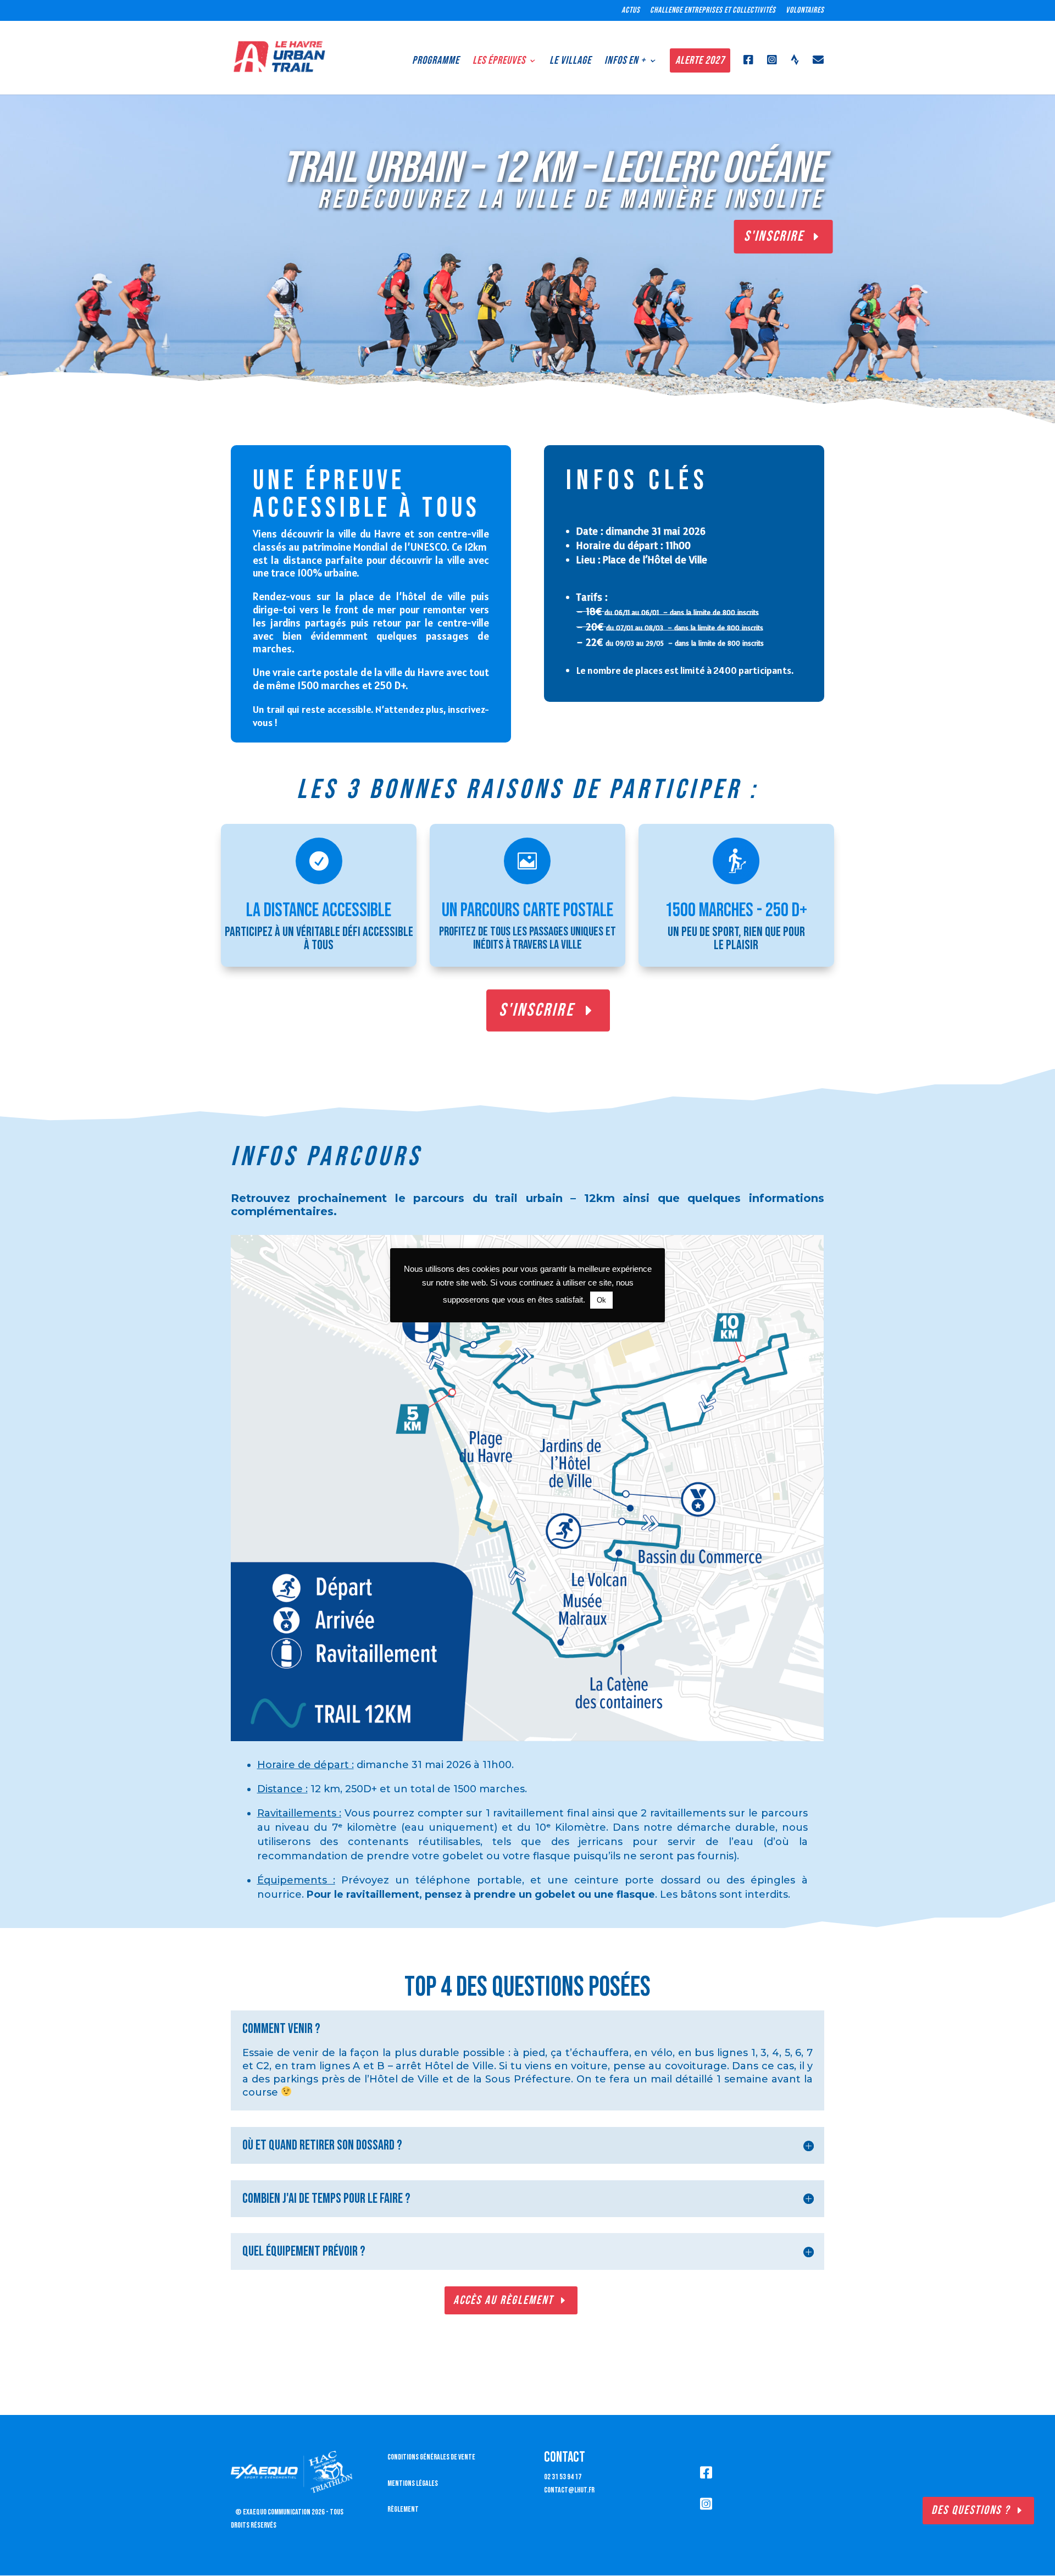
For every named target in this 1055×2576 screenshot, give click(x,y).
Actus (631, 11)
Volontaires (805, 11)
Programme (436, 60)
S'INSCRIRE (774, 236)
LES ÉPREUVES (499, 60)
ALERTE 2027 (700, 60)
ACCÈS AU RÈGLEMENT (503, 2300)
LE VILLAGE (570, 60)
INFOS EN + (625, 60)
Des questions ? (971, 2510)
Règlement (403, 2509)
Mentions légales (413, 2483)
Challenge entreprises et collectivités (713, 11)
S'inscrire (537, 1010)
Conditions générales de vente (431, 2457)
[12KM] (527, 1739)
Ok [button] (601, 1300)
